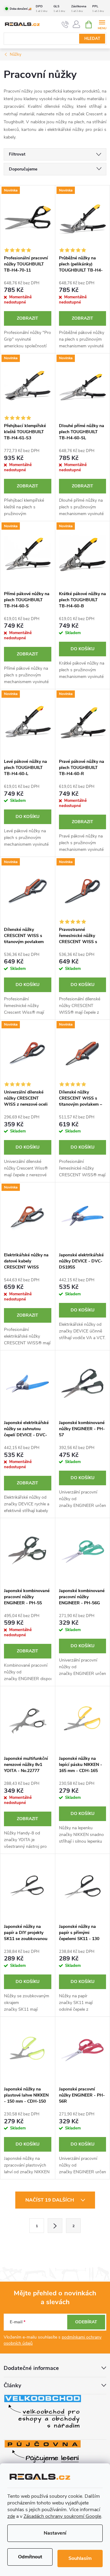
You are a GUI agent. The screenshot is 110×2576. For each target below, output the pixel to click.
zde (11, 2516)
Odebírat (86, 2322)
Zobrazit (28, 318)
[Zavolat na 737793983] (65, 25)
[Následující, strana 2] (55, 2226)
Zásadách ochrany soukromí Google (62, 2516)
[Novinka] (28, 219)
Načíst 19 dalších (50, 2200)
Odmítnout (30, 2557)
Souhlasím (80, 2558)
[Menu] (102, 24)
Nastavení (55, 2533)
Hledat (92, 39)
